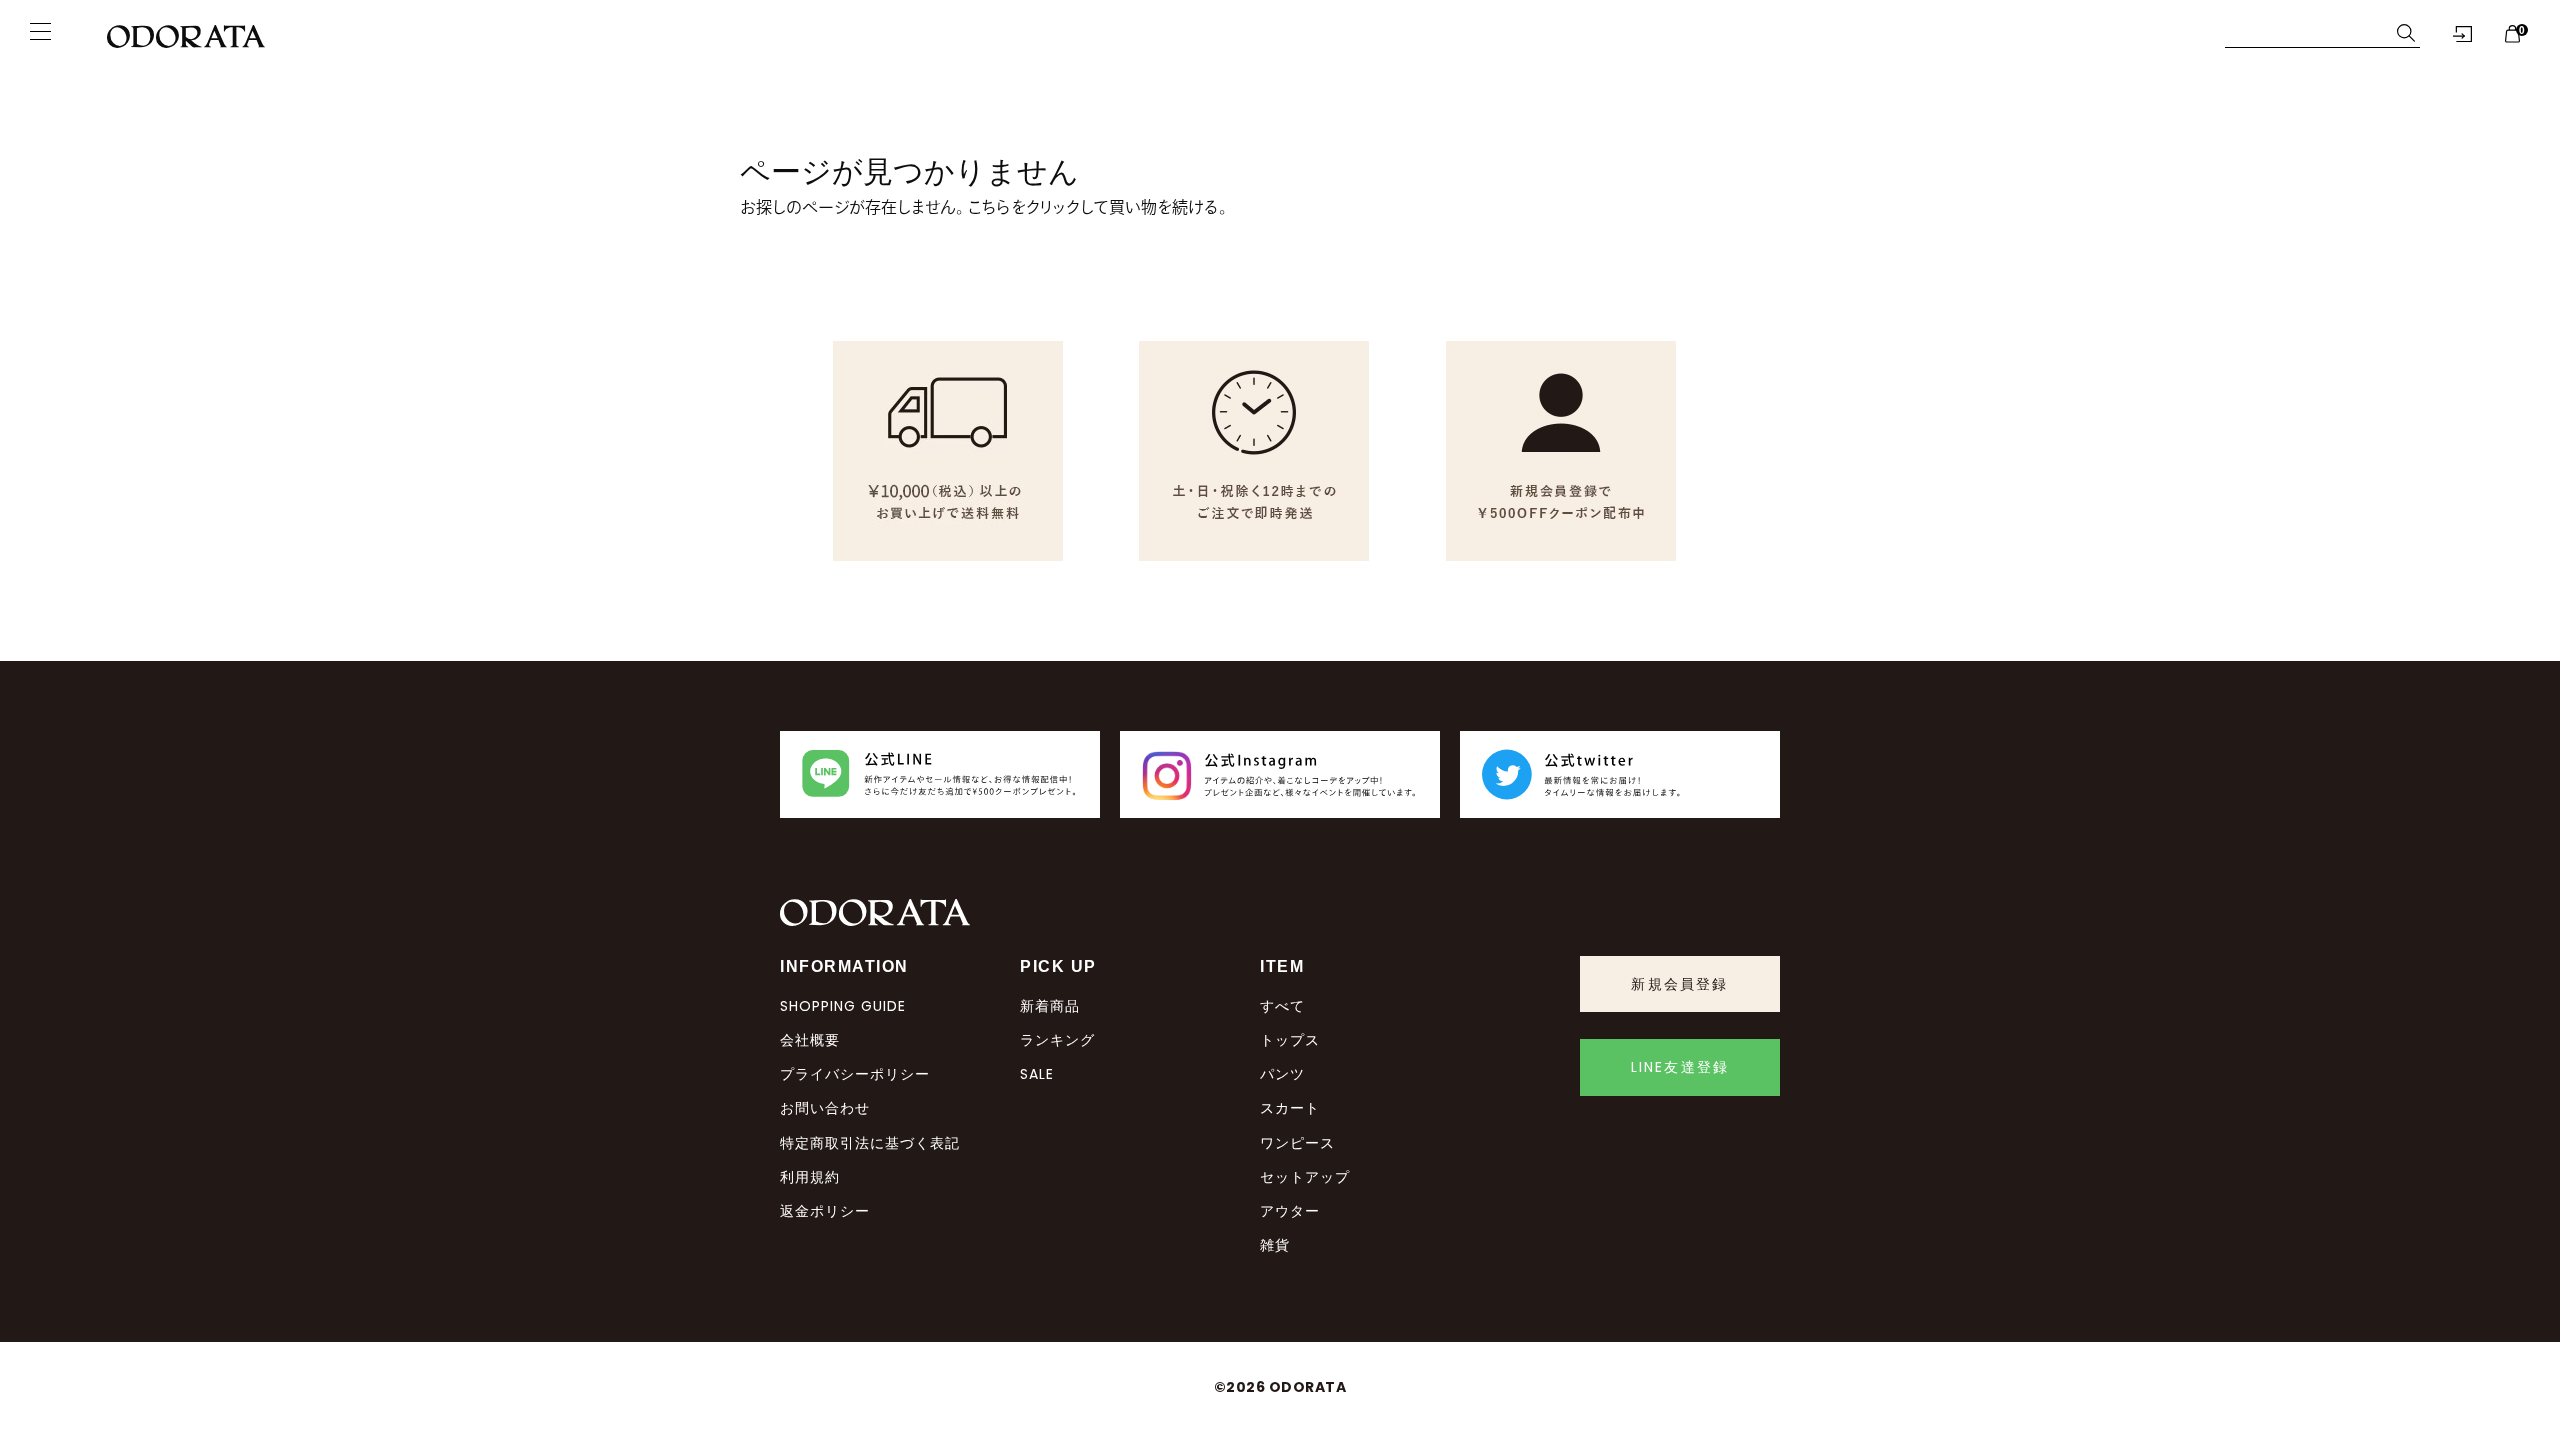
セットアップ (1305, 1177)
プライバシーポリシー (855, 1074)
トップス (1290, 1040)
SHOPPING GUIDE (843, 1006)
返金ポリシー (825, 1211)
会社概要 (810, 1040)
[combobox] (2306, 33)
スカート (1290, 1108)
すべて (1282, 1006)
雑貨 (1275, 1245)
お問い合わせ (825, 1108)
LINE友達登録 (1680, 1067)
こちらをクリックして (1038, 207)
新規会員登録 (1679, 984)
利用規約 (810, 1177)
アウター (1290, 1211)
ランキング (1057, 1040)
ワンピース (1297, 1143)
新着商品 (1050, 1006)
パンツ (1282, 1074)
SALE (1037, 1074)
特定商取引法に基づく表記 (870, 1143)
